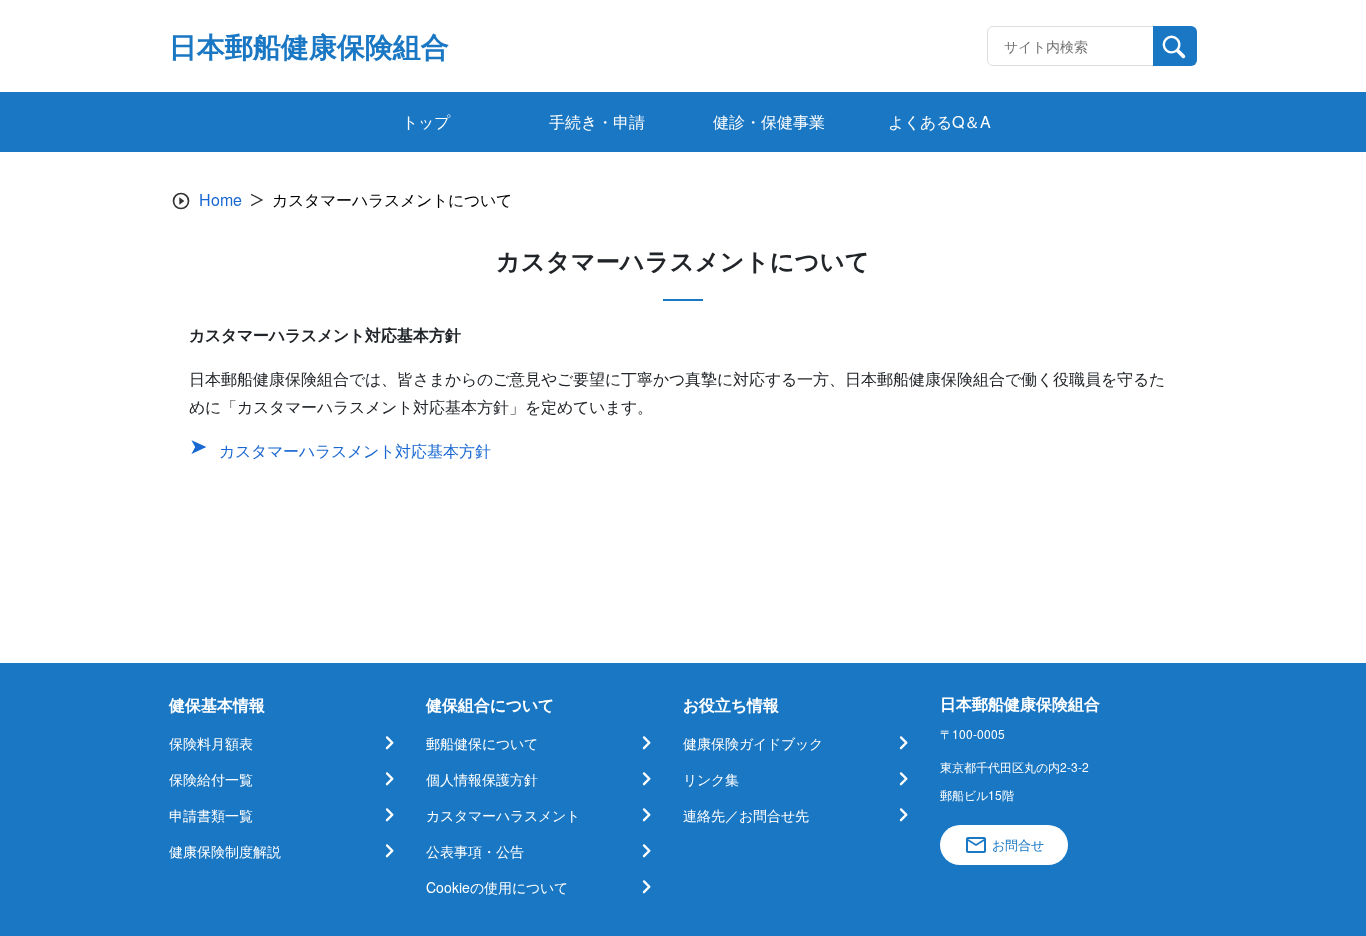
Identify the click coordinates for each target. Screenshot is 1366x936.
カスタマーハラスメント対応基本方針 (355, 450)
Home (220, 199)
